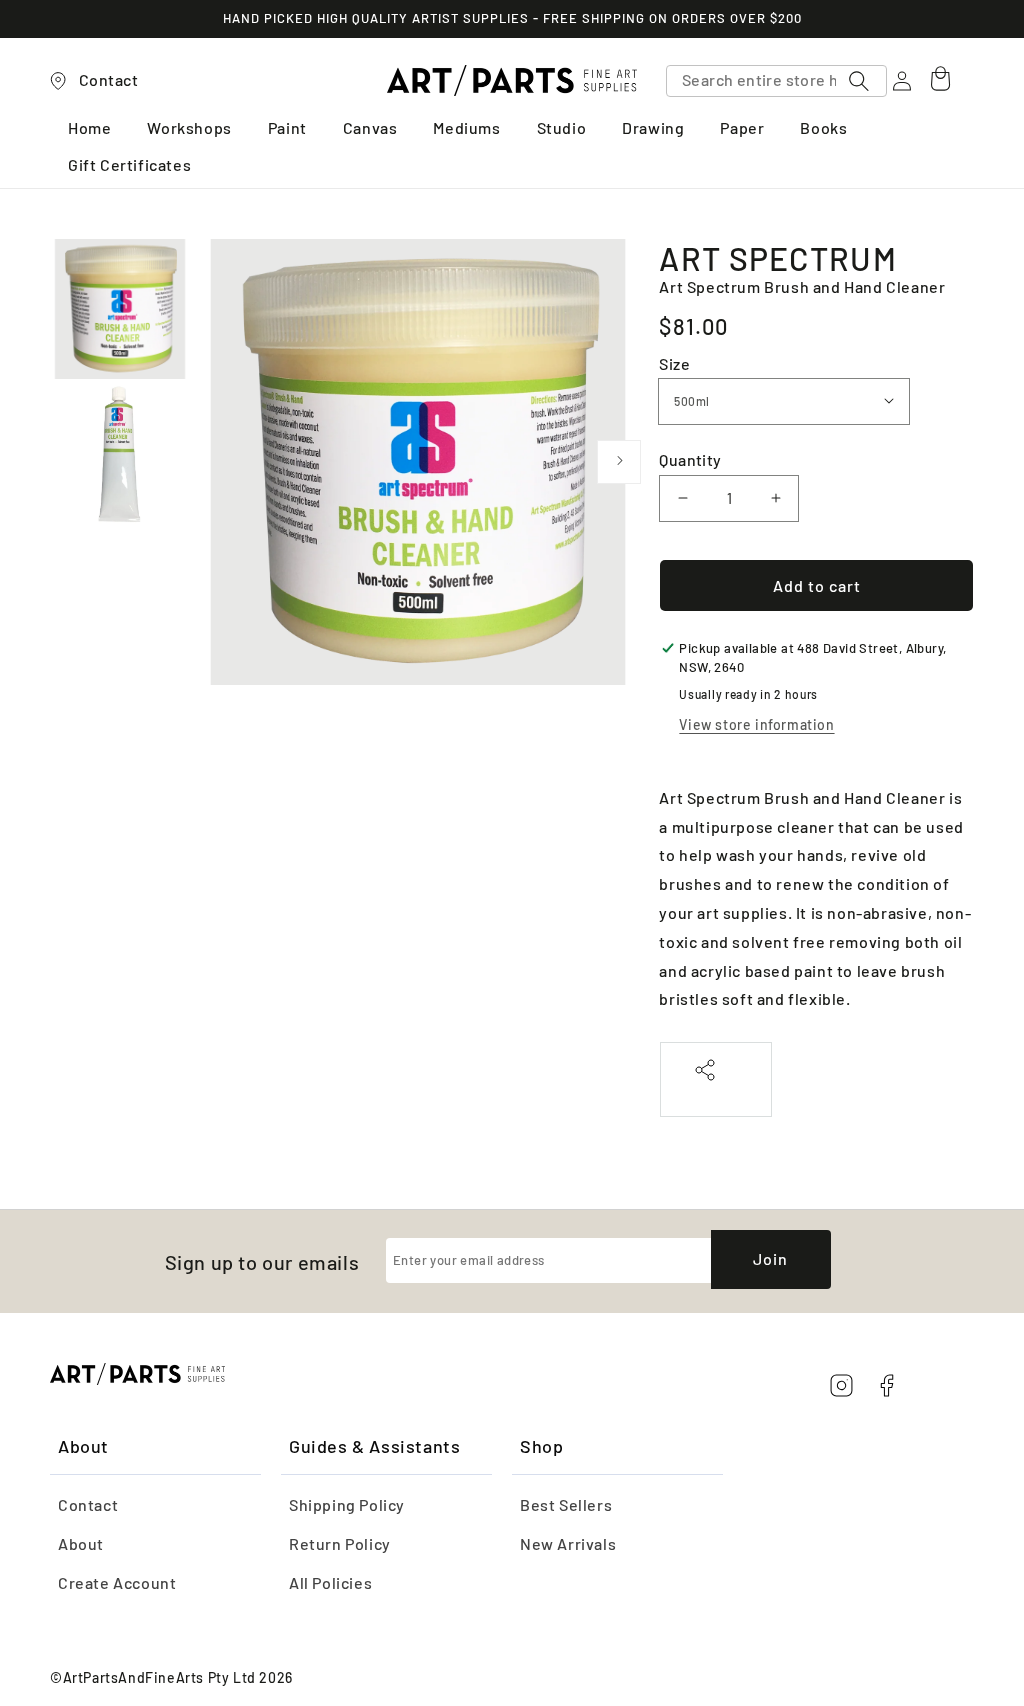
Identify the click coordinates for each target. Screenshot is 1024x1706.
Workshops (189, 128)
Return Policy (340, 1543)
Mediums (466, 128)
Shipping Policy (347, 1504)
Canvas (370, 128)
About (81, 1543)
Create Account (117, 1582)
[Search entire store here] (859, 81)
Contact (88, 1504)
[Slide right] (619, 462)
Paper (742, 128)
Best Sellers (566, 1504)
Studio (562, 128)
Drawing (653, 128)
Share (716, 1091)
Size (674, 363)
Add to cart (817, 585)
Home (89, 128)
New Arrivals (568, 1543)
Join (770, 1258)
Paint (287, 128)
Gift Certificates (129, 165)
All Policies (330, 1582)
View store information (756, 724)
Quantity (690, 459)
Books (823, 128)
